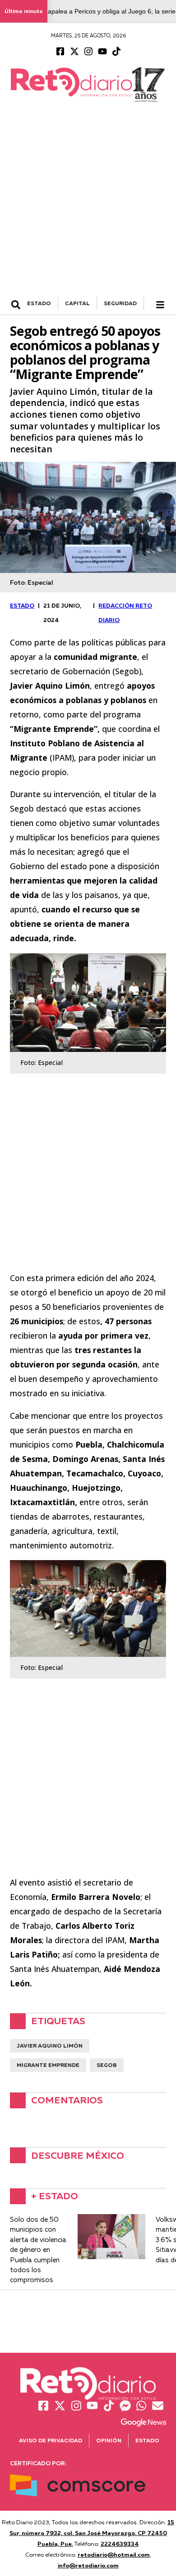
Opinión (109, 2440)
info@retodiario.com (88, 2565)
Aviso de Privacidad (51, 2440)
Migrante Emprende (48, 2065)
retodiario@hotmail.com (114, 2554)
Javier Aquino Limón (50, 2046)
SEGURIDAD (120, 303)
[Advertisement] (88, 204)
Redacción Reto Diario (125, 613)
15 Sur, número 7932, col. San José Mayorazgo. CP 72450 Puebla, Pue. (92, 2533)
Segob (107, 2065)
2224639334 (120, 2544)
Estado (147, 2440)
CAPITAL (77, 303)
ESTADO (39, 303)
